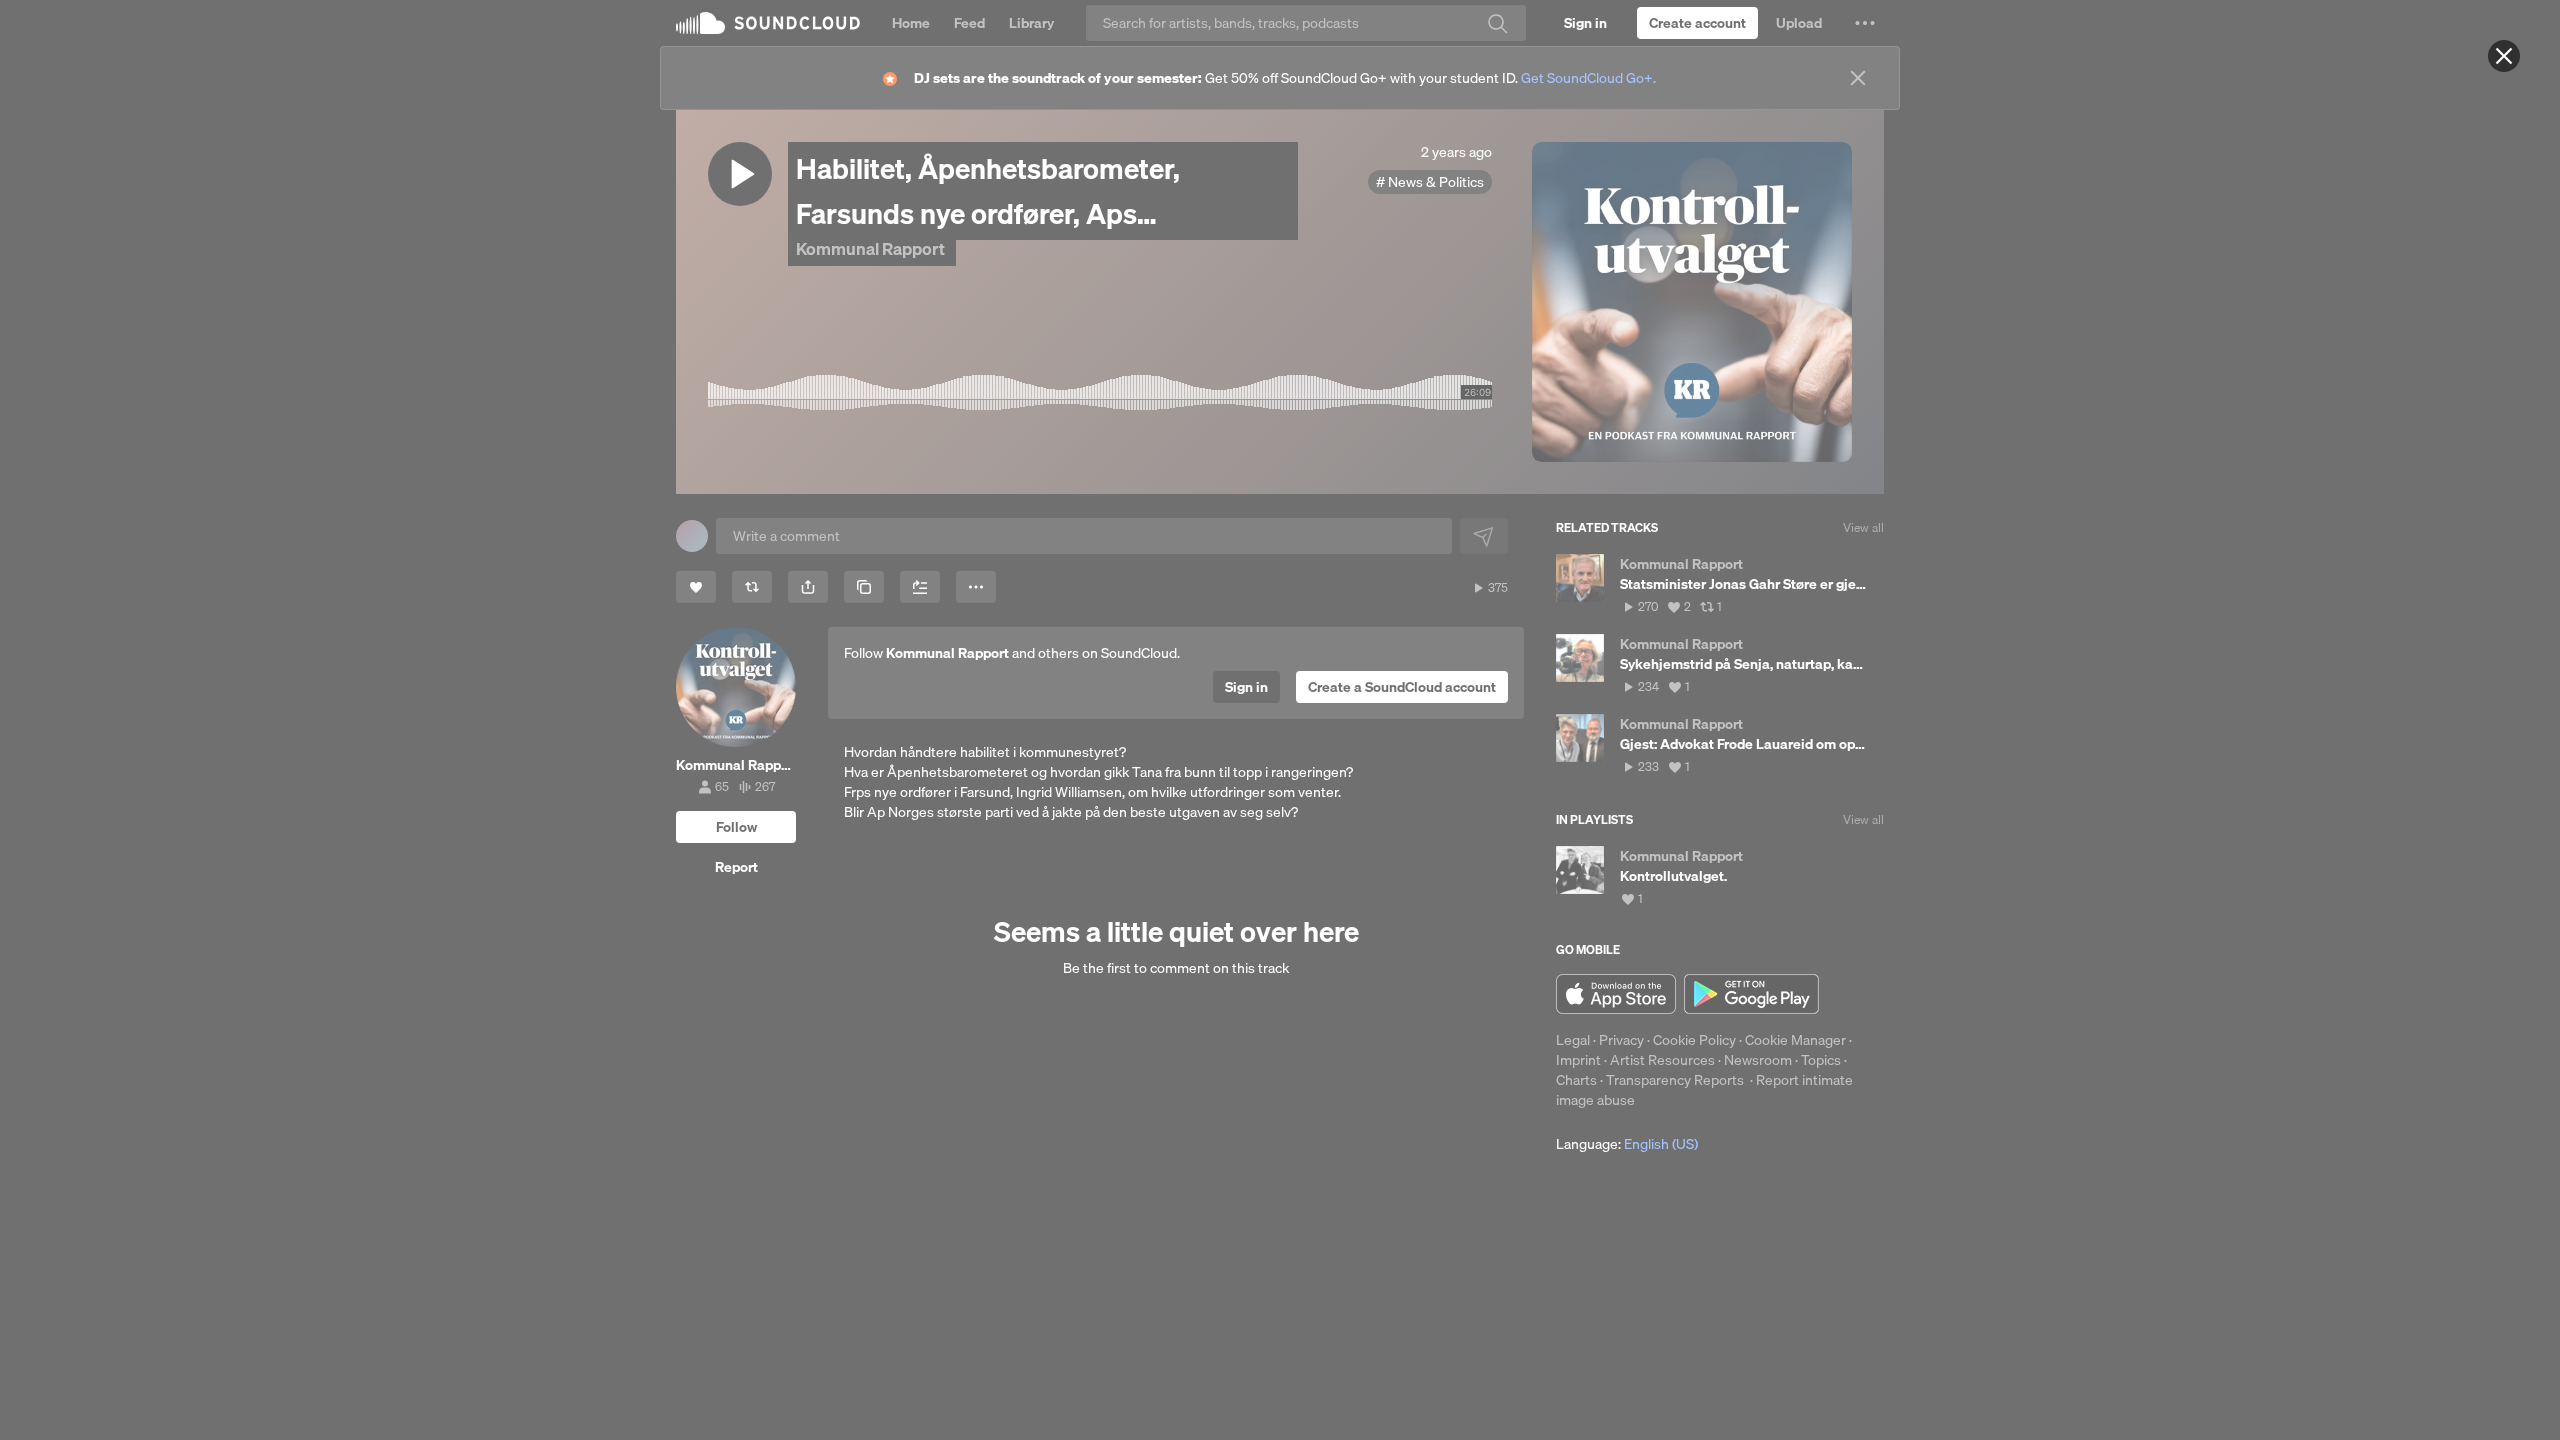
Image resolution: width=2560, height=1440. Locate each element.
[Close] (2504, 56)
